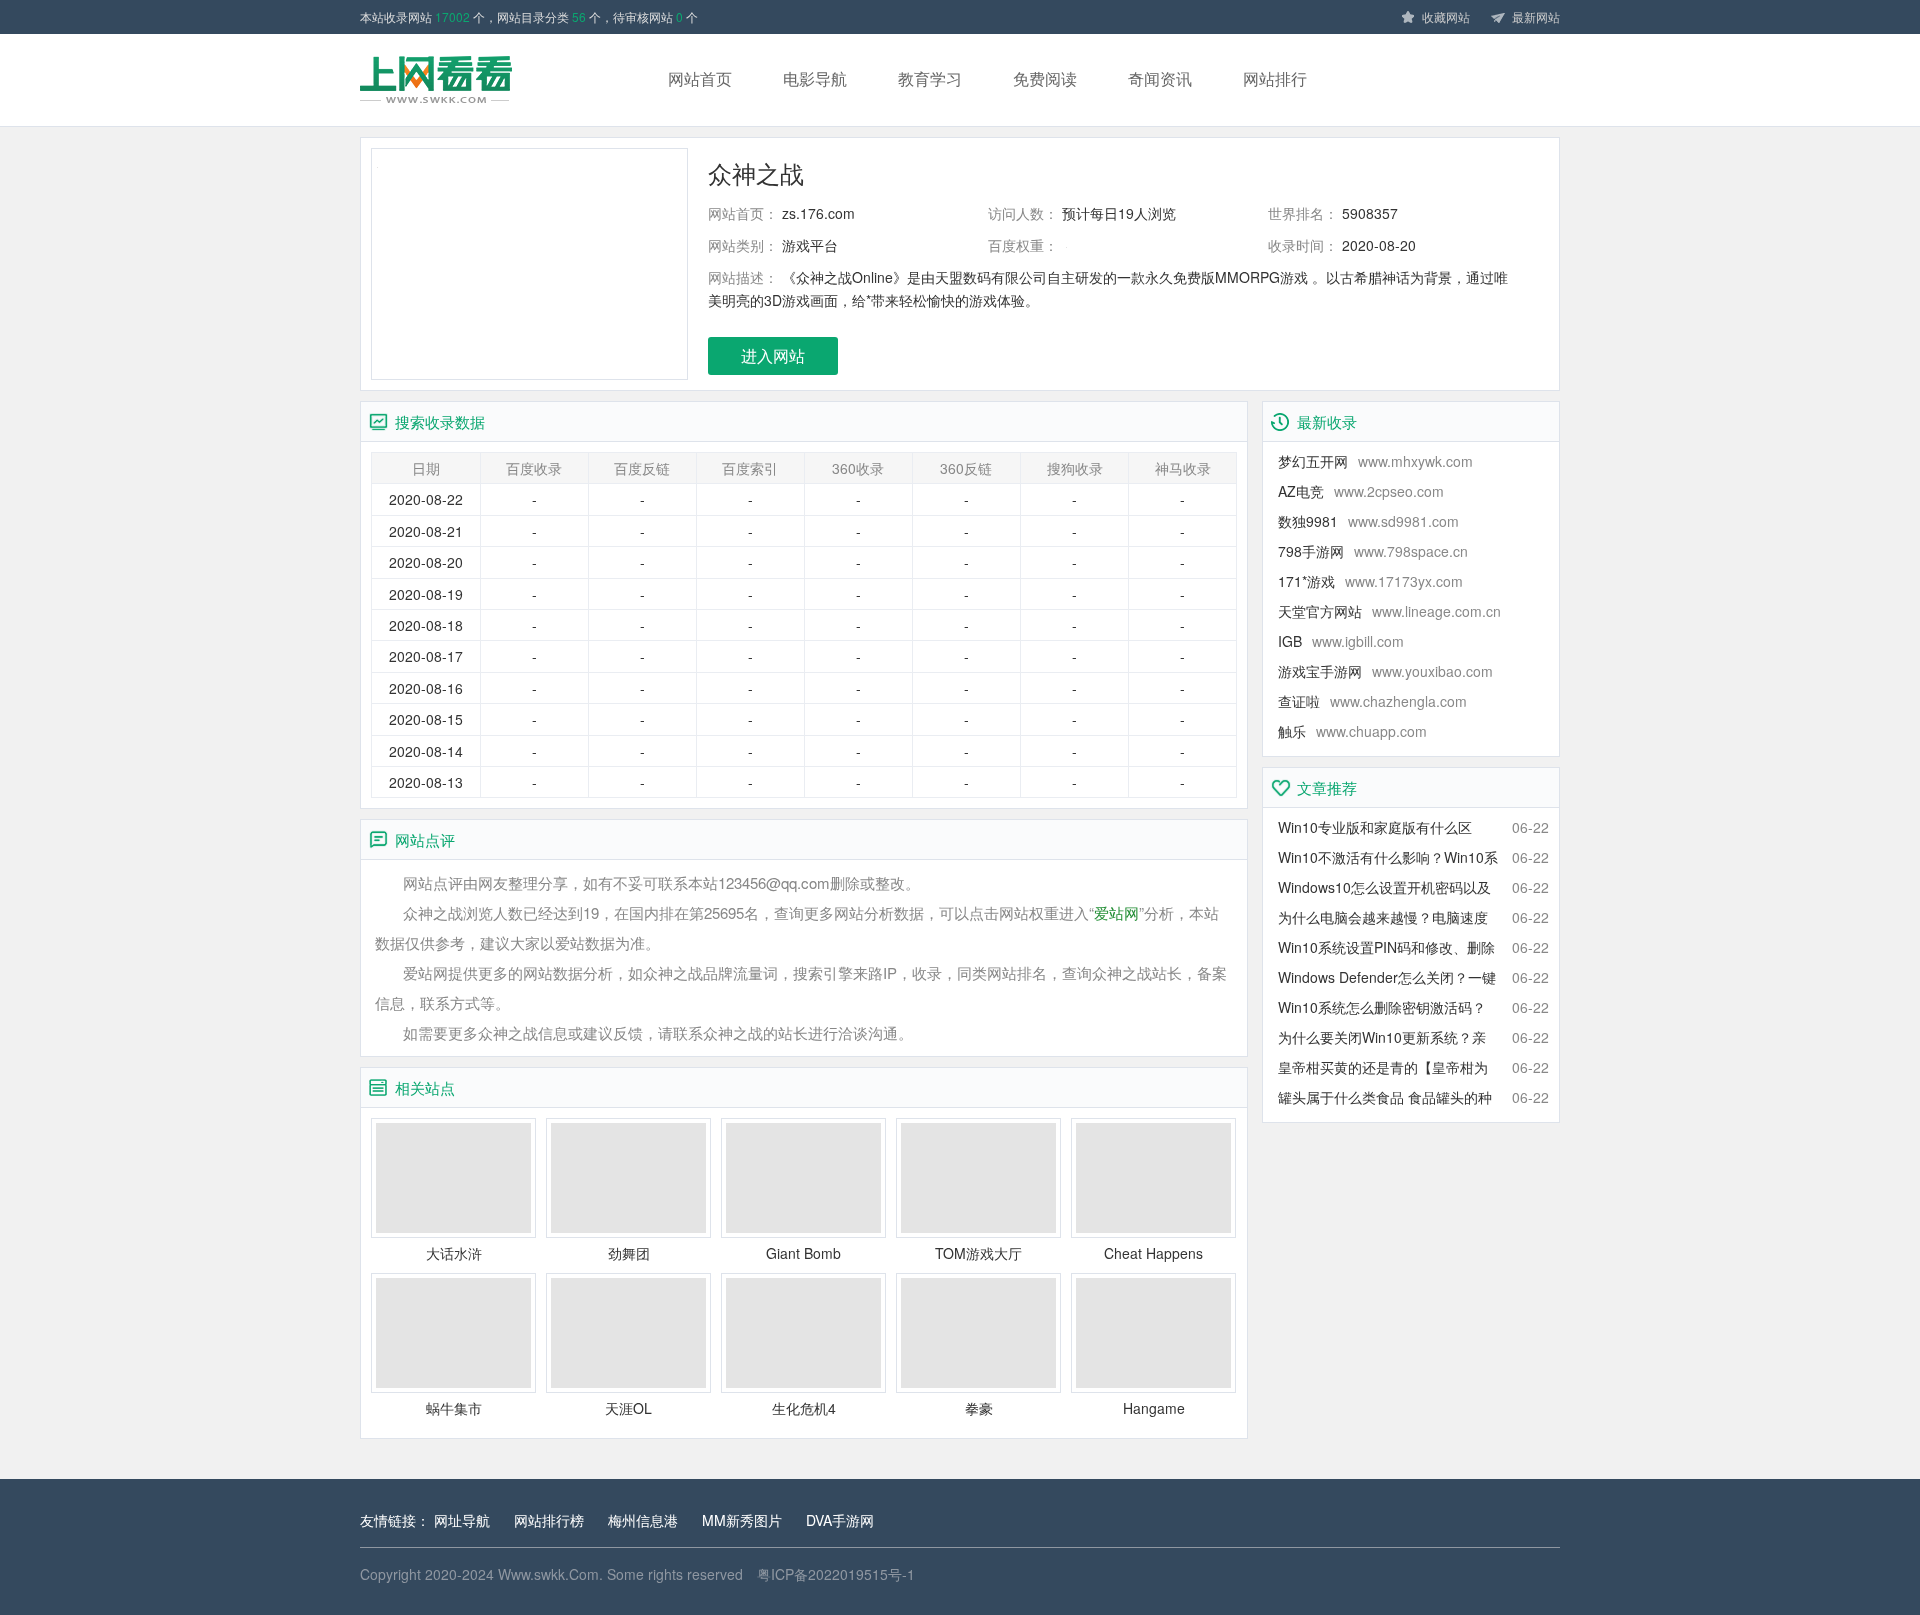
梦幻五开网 (1375, 461)
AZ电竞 (1361, 491)
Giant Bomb (803, 1253)
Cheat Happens (1153, 1253)
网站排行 (1275, 78)
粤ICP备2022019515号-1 (836, 1574)
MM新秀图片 (742, 1520)
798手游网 (1373, 551)
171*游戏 (1370, 581)
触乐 (1352, 731)
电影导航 (815, 78)
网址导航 (462, 1520)
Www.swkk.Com (548, 1574)
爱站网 (1116, 912)
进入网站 (773, 355)
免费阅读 (1045, 78)
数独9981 (1368, 521)
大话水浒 (454, 1253)
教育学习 (930, 78)
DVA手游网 (840, 1520)
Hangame (1154, 1408)
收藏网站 (1446, 16)
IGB (1341, 641)
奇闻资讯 (1160, 78)
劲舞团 (629, 1253)
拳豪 (979, 1408)
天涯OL (628, 1408)
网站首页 (700, 78)
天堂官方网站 (1389, 611)
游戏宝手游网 (1385, 671)
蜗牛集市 (454, 1408)
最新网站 (1536, 16)
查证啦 (1372, 701)
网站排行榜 (549, 1520)
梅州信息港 (643, 1520)
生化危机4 (804, 1408)
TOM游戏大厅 (978, 1253)
